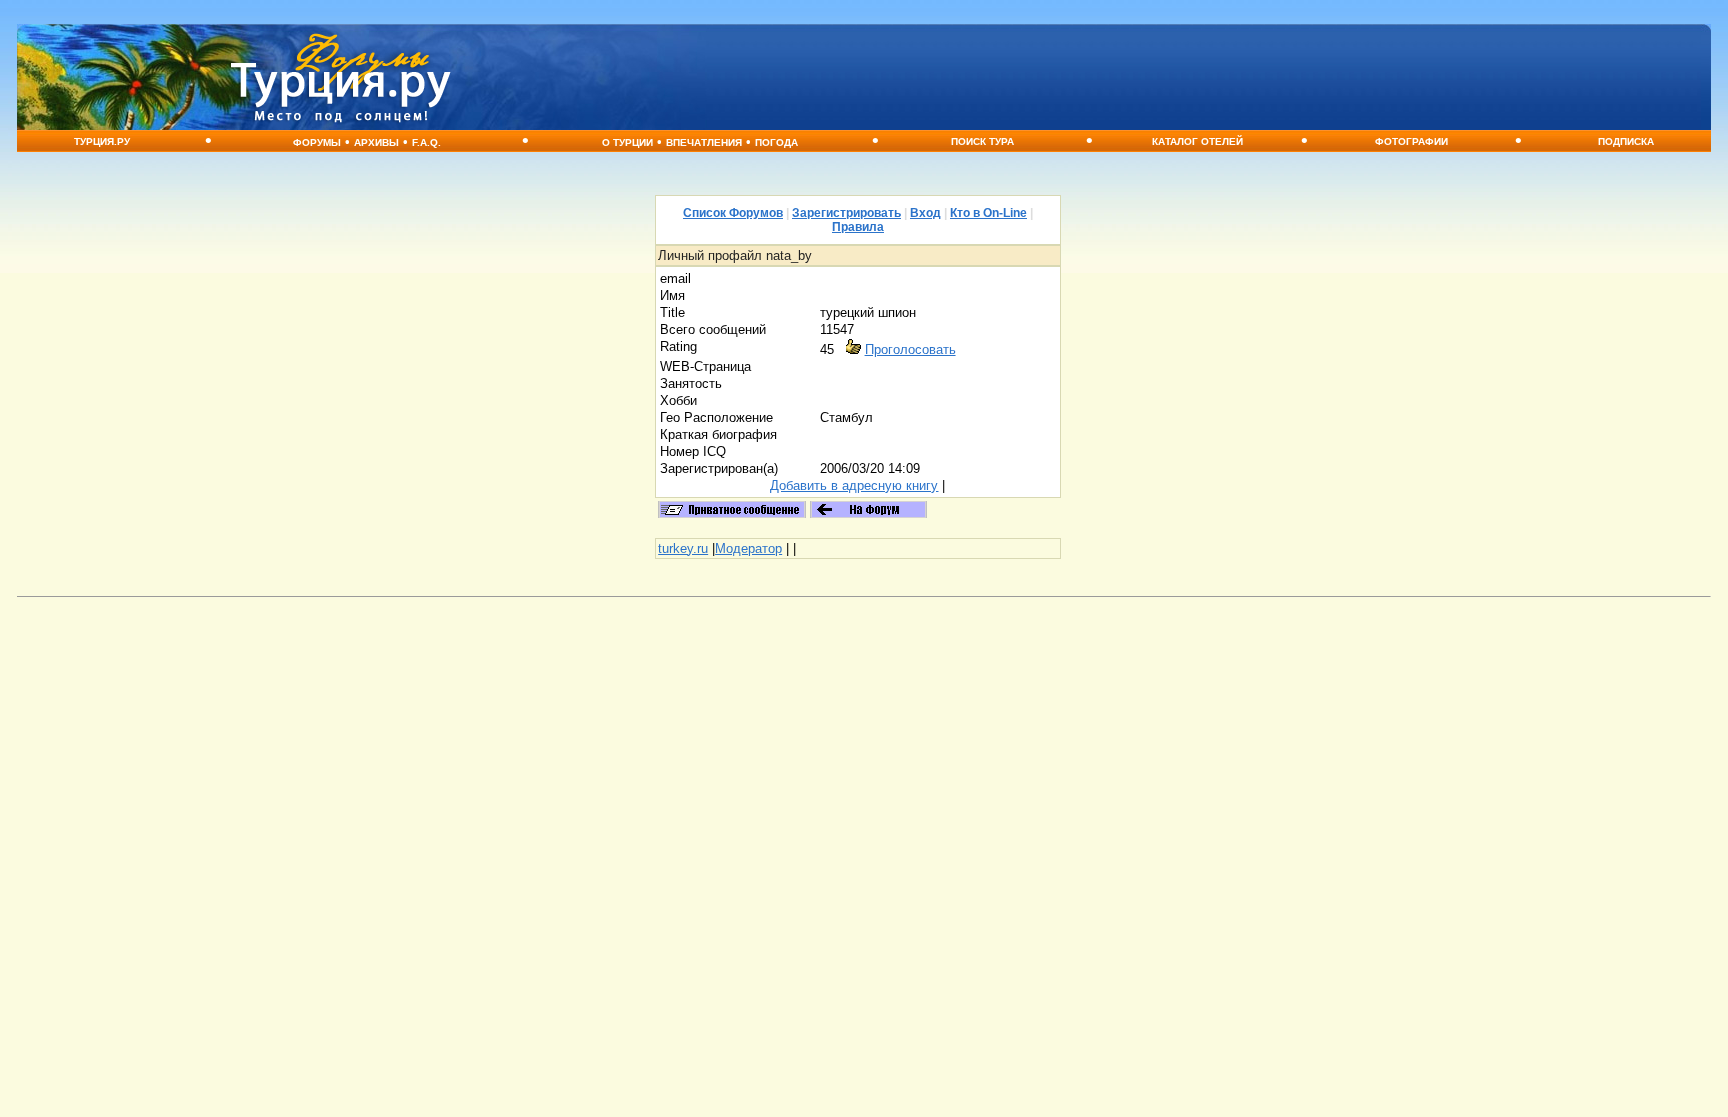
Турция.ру (102, 141)
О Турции (627, 142)
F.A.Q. (426, 142)
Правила (858, 227)
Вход (925, 213)
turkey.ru (683, 548)
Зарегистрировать (846, 213)
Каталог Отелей (1197, 141)
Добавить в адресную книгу (854, 485)
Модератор (748, 548)
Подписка (1626, 141)
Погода (776, 142)
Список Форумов (733, 213)
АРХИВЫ (376, 142)
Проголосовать (910, 349)
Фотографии (1411, 141)
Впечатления (704, 142)
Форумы (317, 142)
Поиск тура (982, 141)
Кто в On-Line (988, 213)
